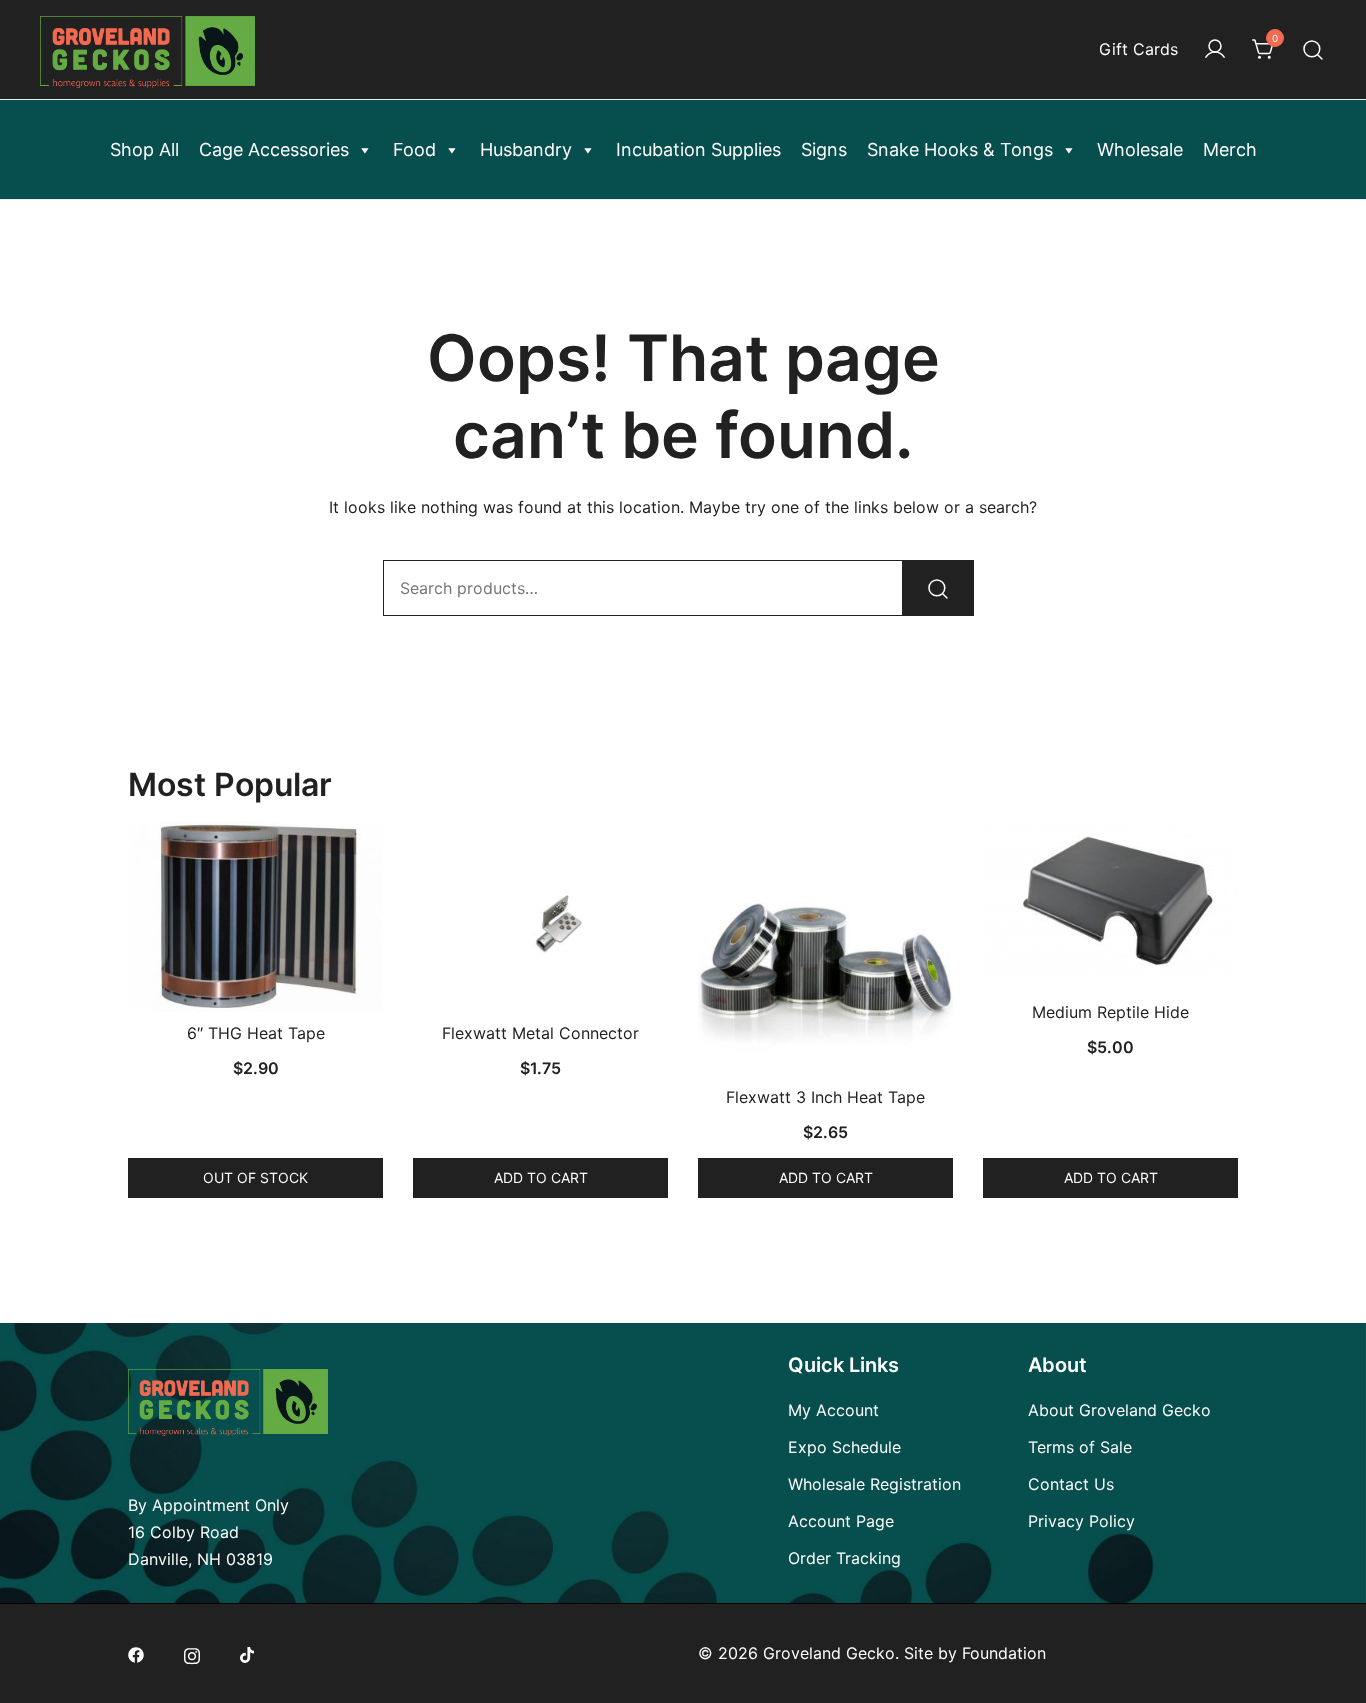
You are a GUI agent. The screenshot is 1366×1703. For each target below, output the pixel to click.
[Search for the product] (938, 588)
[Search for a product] (1313, 49)
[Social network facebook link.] (136, 1653)
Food (414, 149)
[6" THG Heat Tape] (255, 916)
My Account (833, 1410)
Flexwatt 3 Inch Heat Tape (825, 1097)
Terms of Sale (1080, 1447)
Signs (824, 149)
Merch (1230, 149)
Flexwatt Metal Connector (540, 1033)
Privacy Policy (1081, 1521)
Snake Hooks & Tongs (960, 149)
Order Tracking (844, 1558)
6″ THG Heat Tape (256, 1033)
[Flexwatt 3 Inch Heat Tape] (825, 948)
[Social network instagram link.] (192, 1653)
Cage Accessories (274, 149)
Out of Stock (255, 1177)
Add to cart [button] (541, 1177)
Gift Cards (1138, 49)
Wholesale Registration (874, 1484)
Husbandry (526, 149)
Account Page (841, 1521)
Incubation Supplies (698, 149)
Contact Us (1071, 1484)
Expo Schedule (844, 1447)
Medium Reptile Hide (1110, 1012)
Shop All (144, 149)
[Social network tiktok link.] (248, 1653)
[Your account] (1215, 50)
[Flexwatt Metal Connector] (540, 916)
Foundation (1004, 1653)
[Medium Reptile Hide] (1110, 906)
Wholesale (1140, 149)
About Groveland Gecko (1119, 1410)
